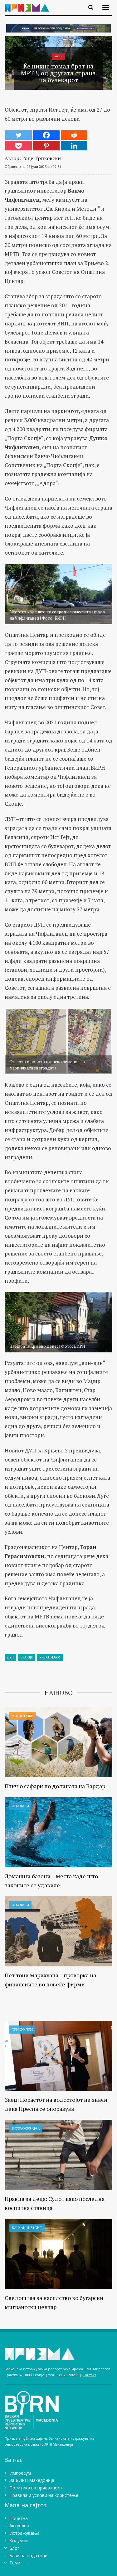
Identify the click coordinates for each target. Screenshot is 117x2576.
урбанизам (50, 1657)
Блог (14, 2548)
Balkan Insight (27, 2228)
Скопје (27, 1657)
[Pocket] (19, 146)
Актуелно (19, 2526)
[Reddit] (74, 135)
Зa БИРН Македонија (32, 2480)
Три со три (22, 2029)
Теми (15, 2563)
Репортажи (23, 1716)
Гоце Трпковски (41, 158)
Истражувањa (26, 2128)
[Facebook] (46, 135)
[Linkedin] (74, 146)
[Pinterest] (46, 146)
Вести (58, 56)
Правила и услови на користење (44, 2495)
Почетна (19, 2518)
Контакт (89, 2375)
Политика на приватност (36, 2488)
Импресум (20, 2473)
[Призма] (29, 4)
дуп (10, 1657)
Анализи (20, 1806)
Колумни (19, 2541)
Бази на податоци (28, 2556)
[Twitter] (19, 135)
